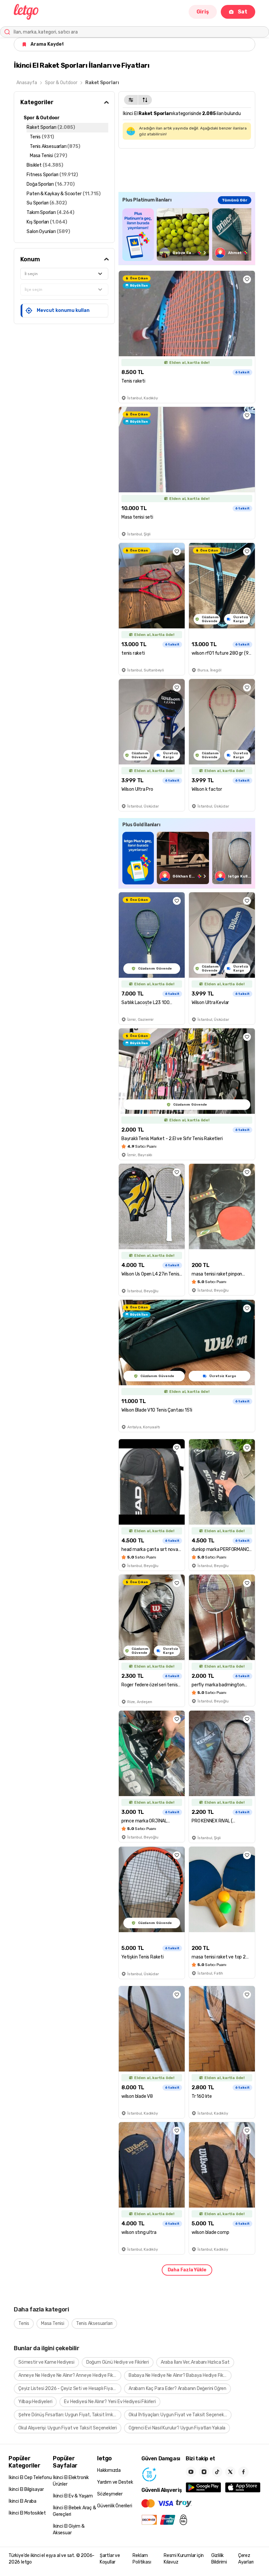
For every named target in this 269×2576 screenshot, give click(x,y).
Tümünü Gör (235, 200)
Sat (243, 12)
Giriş (203, 12)
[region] (187, 234)
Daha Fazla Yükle (187, 2270)
